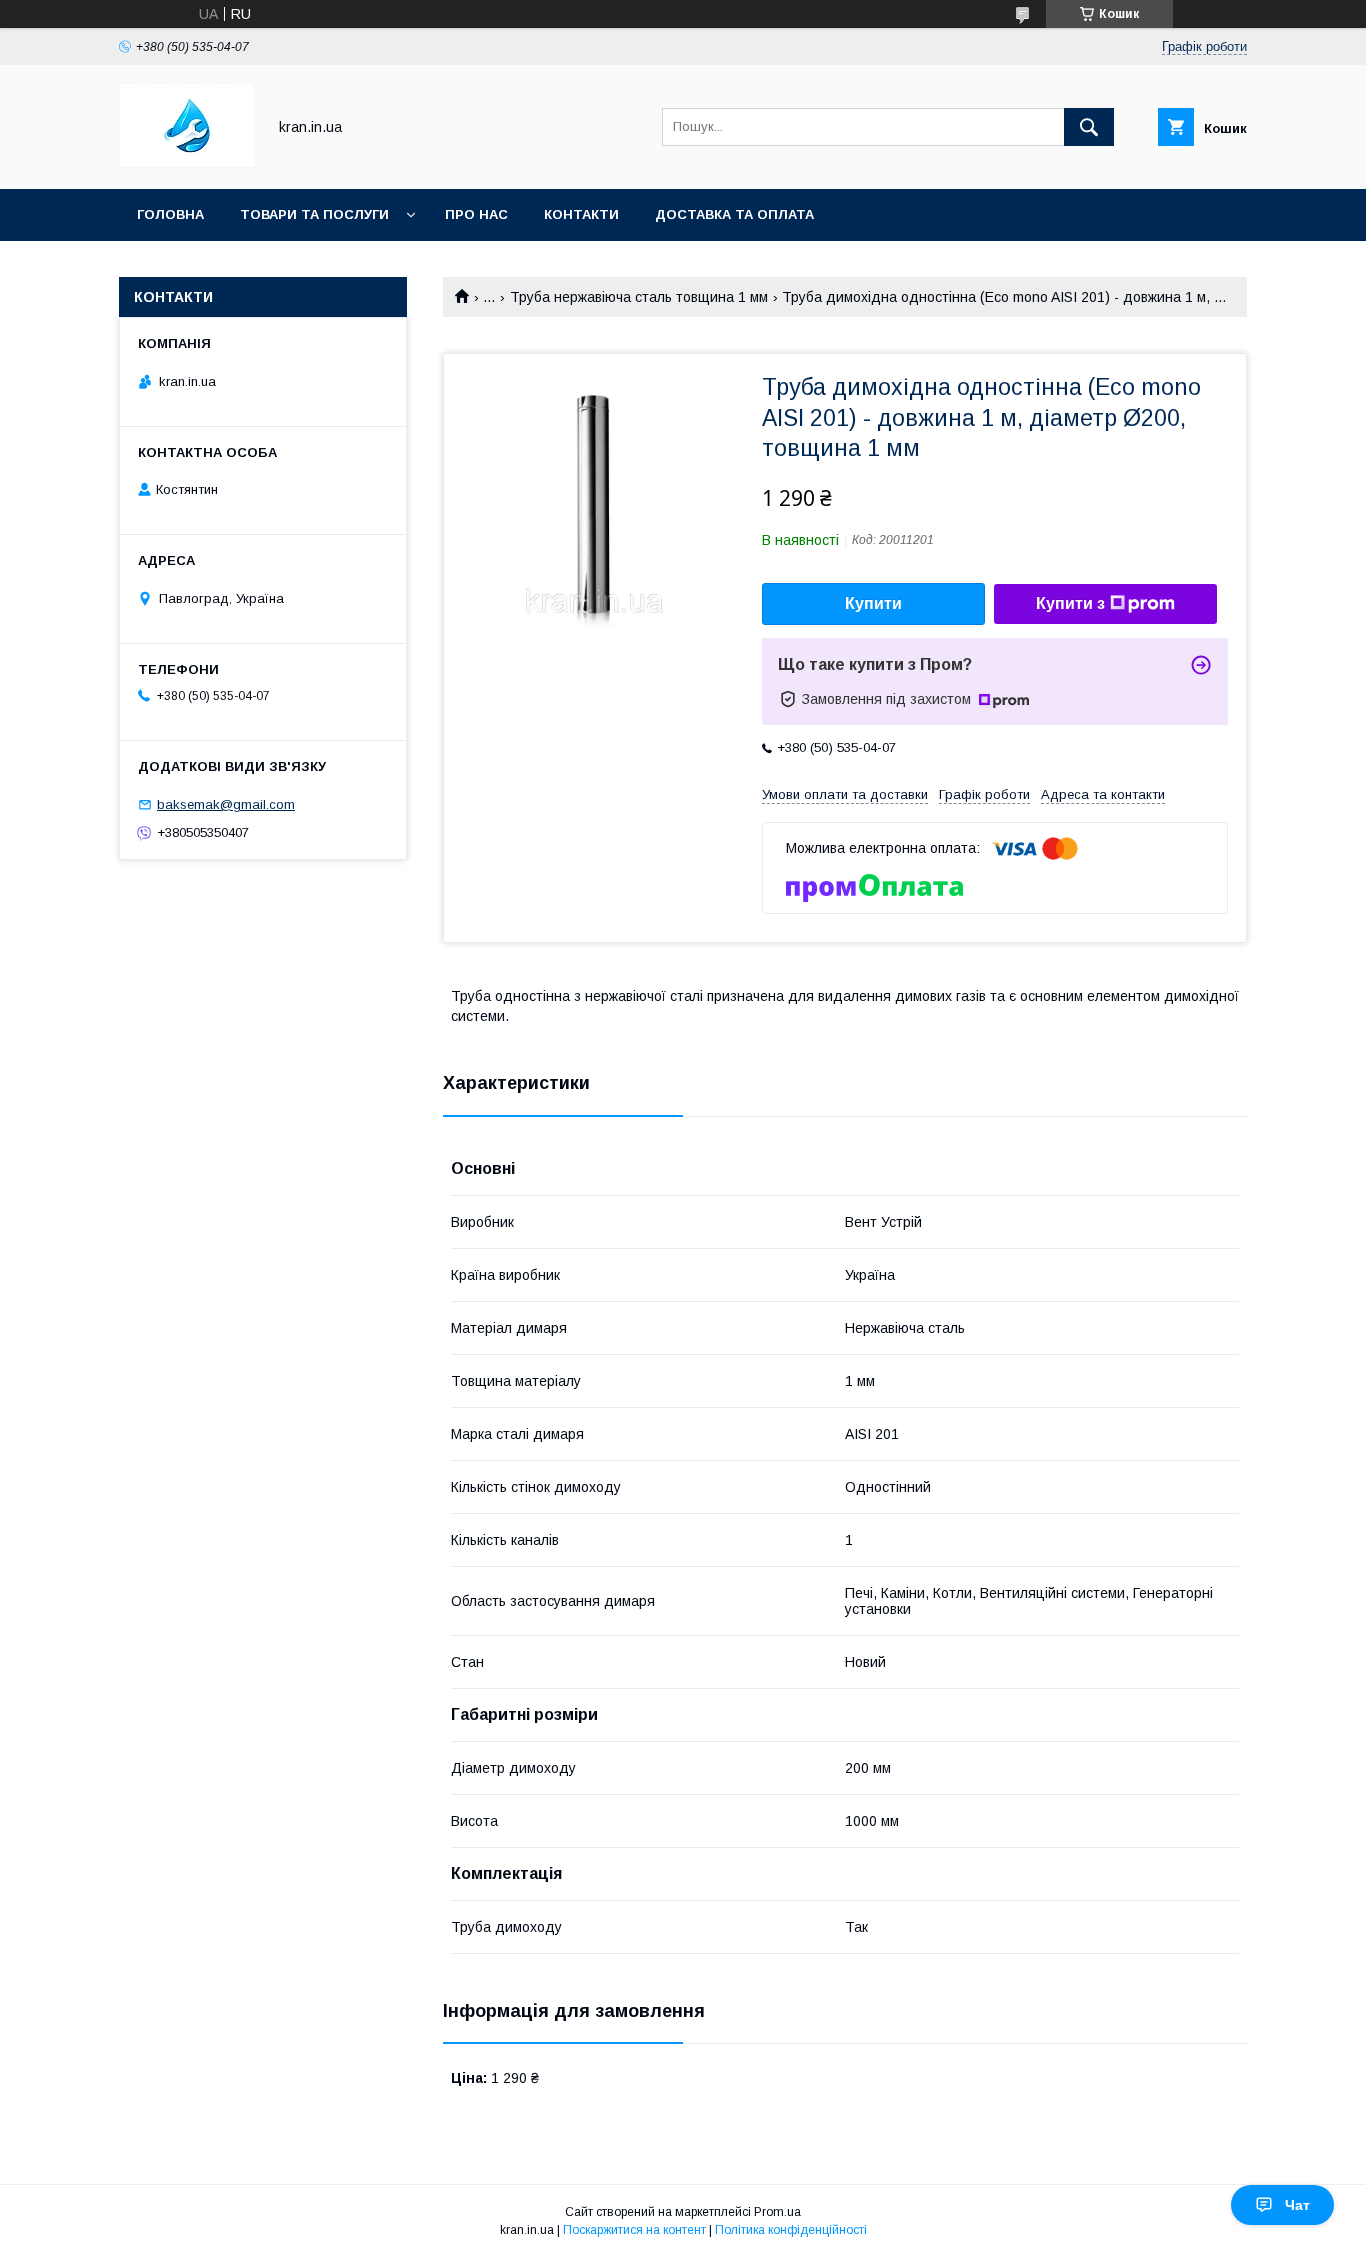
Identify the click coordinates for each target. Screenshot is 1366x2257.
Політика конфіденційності (791, 2230)
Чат (1297, 2205)
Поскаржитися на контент (634, 2230)
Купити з (1070, 603)
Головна (170, 214)
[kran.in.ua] (187, 163)
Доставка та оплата (734, 214)
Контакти (581, 214)
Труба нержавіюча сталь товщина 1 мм (639, 297)
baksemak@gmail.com (226, 804)
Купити (873, 603)
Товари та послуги (314, 214)
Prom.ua (777, 2212)
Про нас (476, 214)
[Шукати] (1089, 127)
